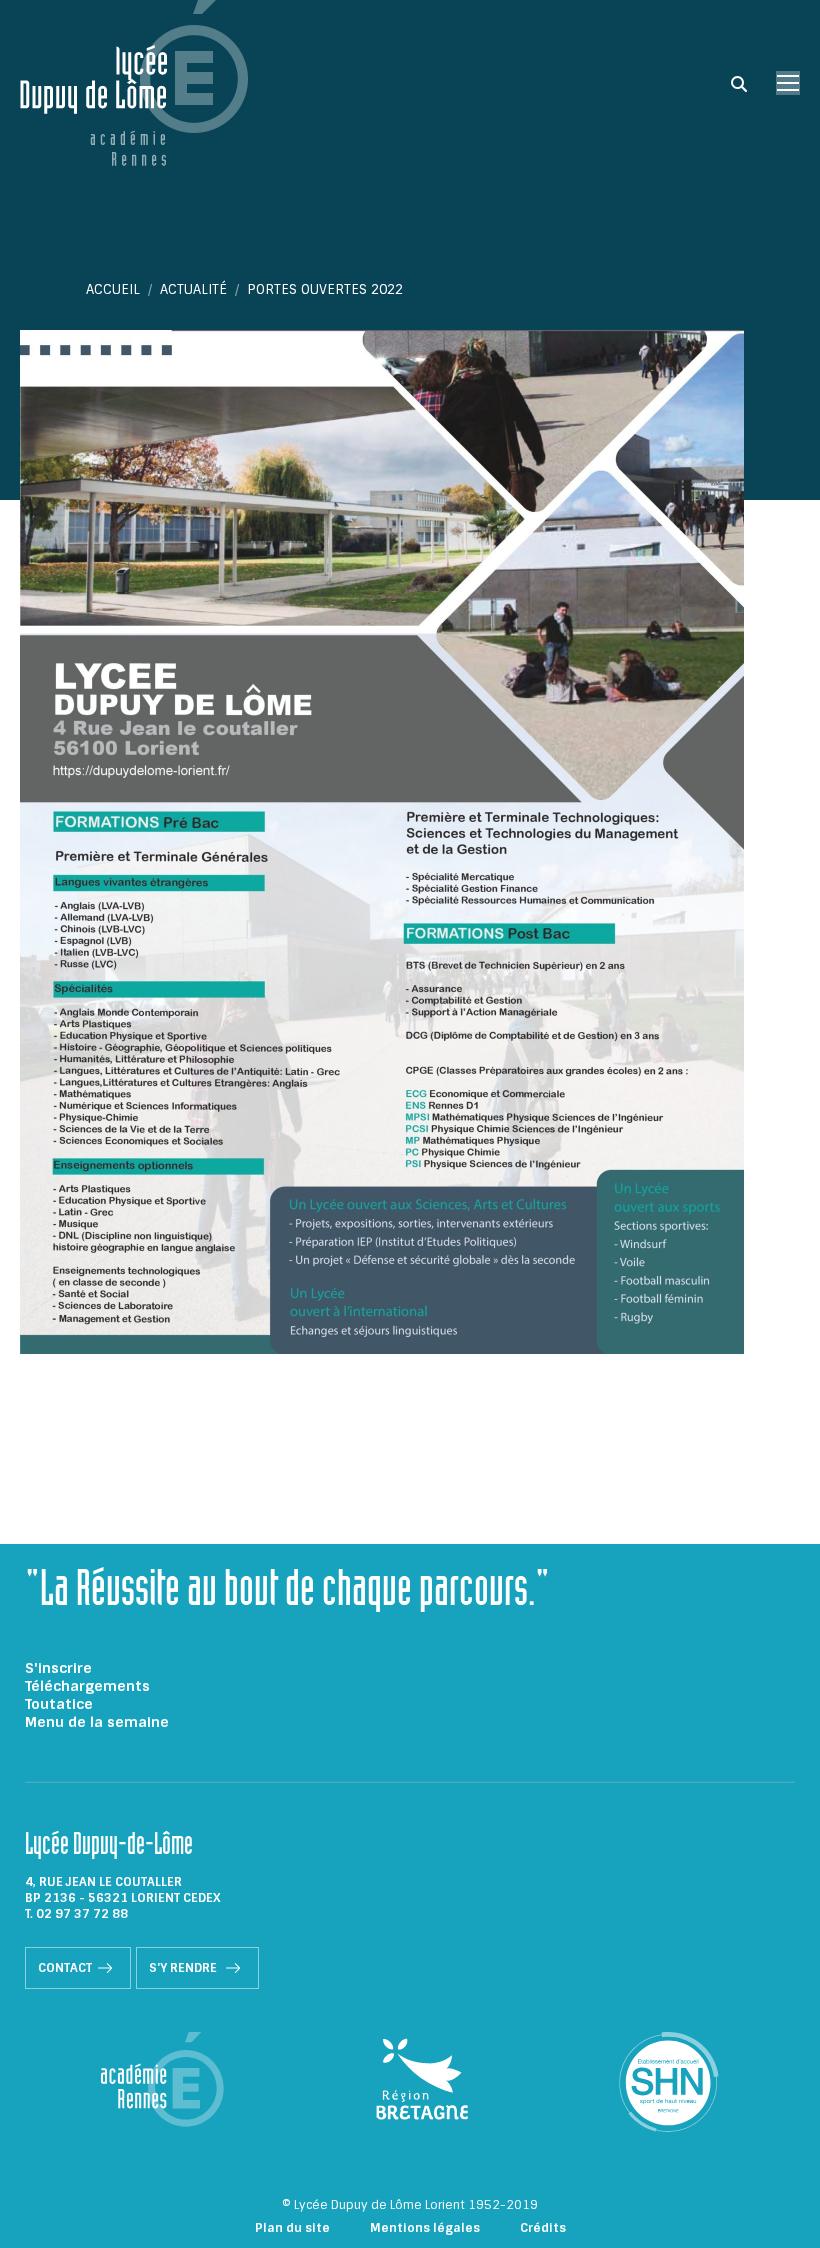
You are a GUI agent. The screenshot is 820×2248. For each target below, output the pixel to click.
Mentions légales (425, 2228)
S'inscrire (58, 1668)
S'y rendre (184, 1968)
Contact (65, 1968)
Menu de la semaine (97, 1722)
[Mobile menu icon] (788, 83)
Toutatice (59, 1704)
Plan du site (292, 2228)
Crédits (543, 2228)
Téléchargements (87, 1686)
